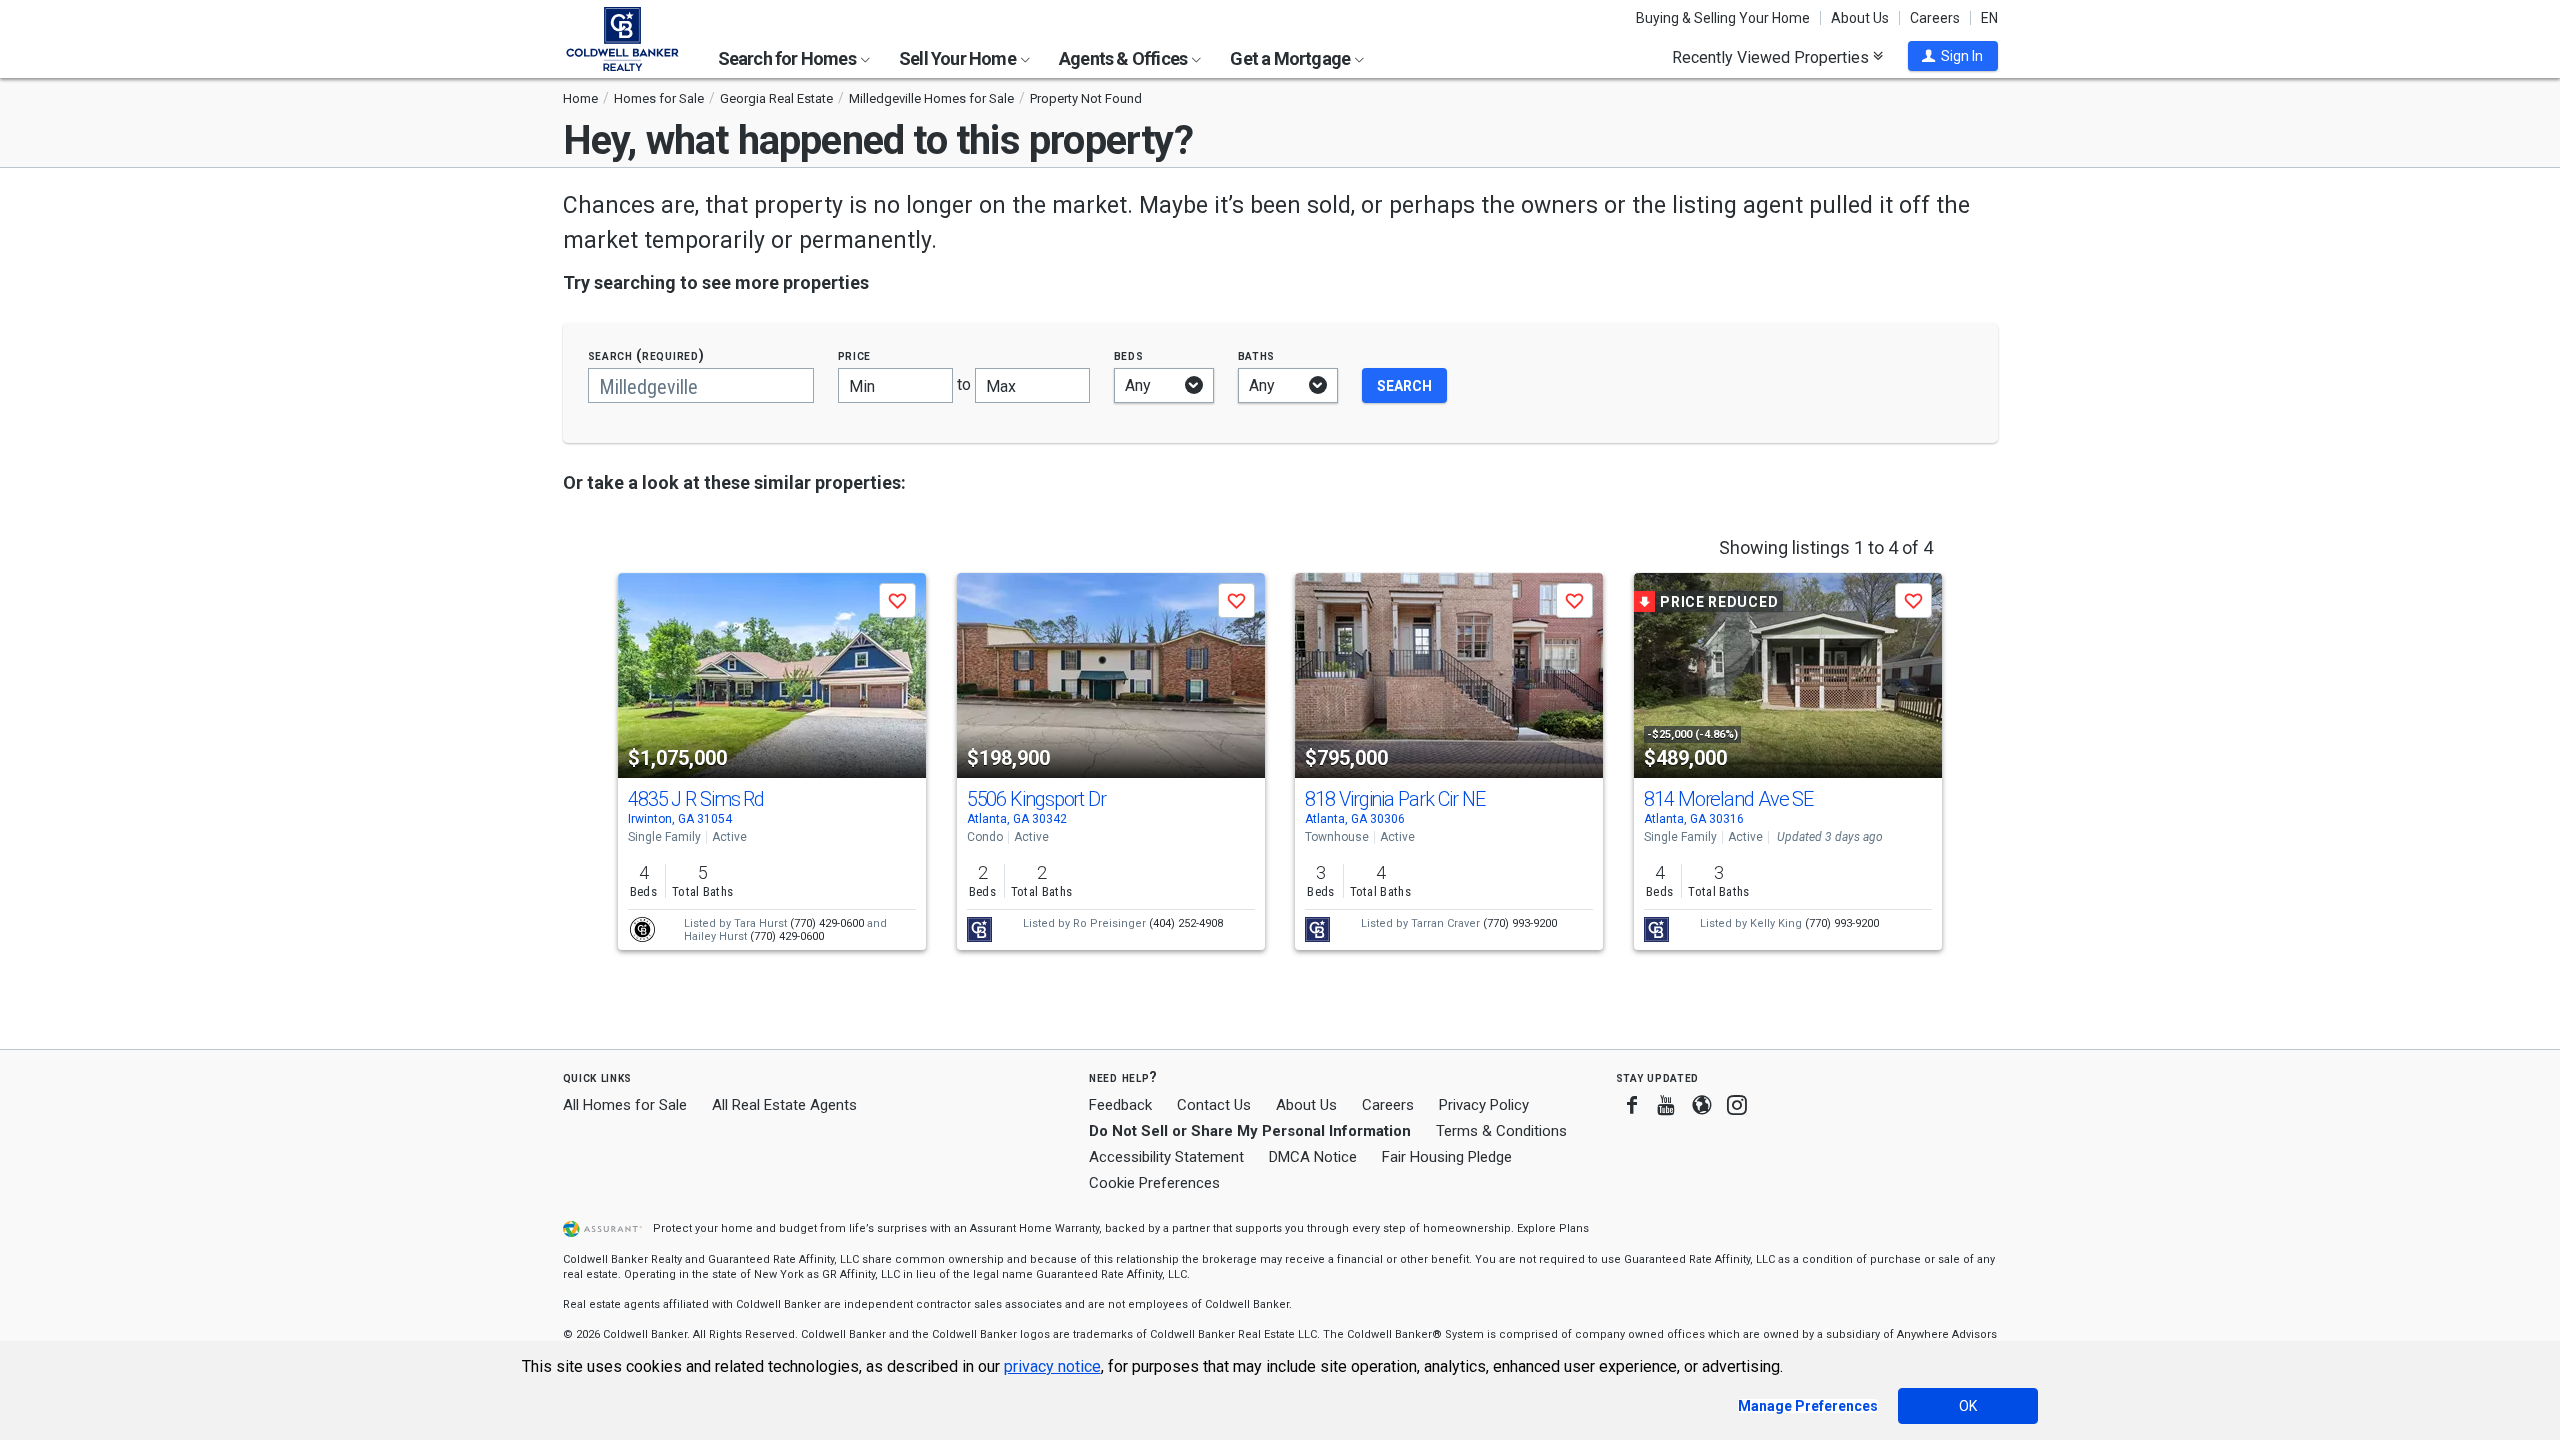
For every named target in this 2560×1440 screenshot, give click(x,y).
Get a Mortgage (1291, 58)
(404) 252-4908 (1186, 923)
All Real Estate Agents (784, 1105)
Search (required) (646, 355)
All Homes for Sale (625, 1105)
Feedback (1120, 1105)
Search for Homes (788, 58)
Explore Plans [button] (1553, 1228)
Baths (1257, 355)
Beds (1129, 355)
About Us (1860, 18)
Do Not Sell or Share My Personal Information (1250, 1131)
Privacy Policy (1484, 1105)
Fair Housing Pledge (1447, 1157)
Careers (1935, 18)
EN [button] (1989, 18)
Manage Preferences (1808, 1406)
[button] (1953, 56)
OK (1968, 1406)
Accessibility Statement (1166, 1157)
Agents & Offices (1124, 58)
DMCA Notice (1313, 1157)
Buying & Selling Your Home (1723, 18)
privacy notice (1052, 1366)
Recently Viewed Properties (1772, 57)
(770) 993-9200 (1520, 923)
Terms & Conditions (1501, 1131)
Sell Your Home (959, 58)
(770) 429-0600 (827, 923)
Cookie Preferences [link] (1154, 1183)
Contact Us (1214, 1105)
